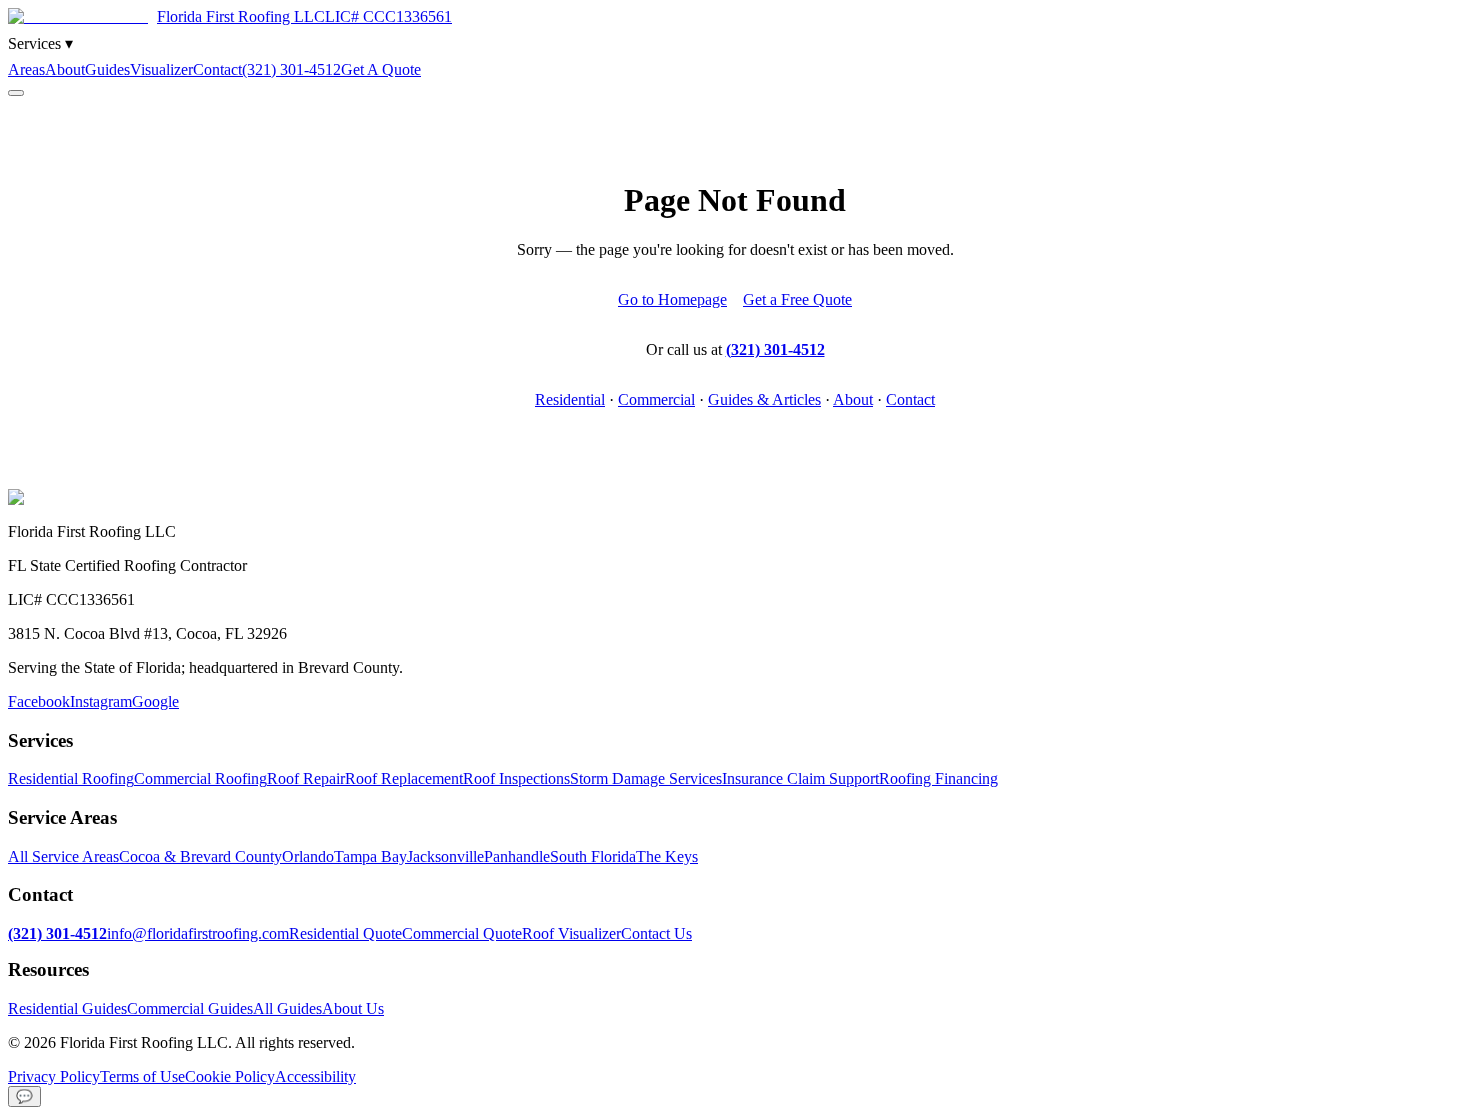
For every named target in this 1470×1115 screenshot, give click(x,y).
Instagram (101, 701)
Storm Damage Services (646, 778)
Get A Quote (381, 69)
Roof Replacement (404, 778)
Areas (26, 69)
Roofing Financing (938, 778)
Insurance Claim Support (800, 778)
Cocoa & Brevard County (200, 856)
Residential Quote (345, 933)
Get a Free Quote (797, 299)
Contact (217, 69)
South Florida (593, 856)
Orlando (308, 856)
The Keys (667, 856)
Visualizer (161, 69)
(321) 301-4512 (291, 69)
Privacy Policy (54, 1076)
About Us (353, 1008)
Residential (570, 399)
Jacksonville (445, 856)
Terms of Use (142, 1076)
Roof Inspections (516, 778)
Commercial (656, 399)
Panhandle (517, 856)
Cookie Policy (230, 1076)
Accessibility (315, 1076)
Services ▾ (40, 43)
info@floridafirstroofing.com (198, 933)
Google (155, 701)
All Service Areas (63, 856)
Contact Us (656, 933)
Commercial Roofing (200, 778)
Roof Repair (306, 778)
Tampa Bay (370, 856)
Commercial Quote (462, 933)
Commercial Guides (190, 1008)
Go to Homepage (672, 299)
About (65, 69)
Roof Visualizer (571, 933)
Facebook (39, 701)
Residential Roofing (71, 778)
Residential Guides (67, 1008)
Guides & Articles (764, 399)
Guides (107, 69)
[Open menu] (16, 93)
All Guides (287, 1008)
